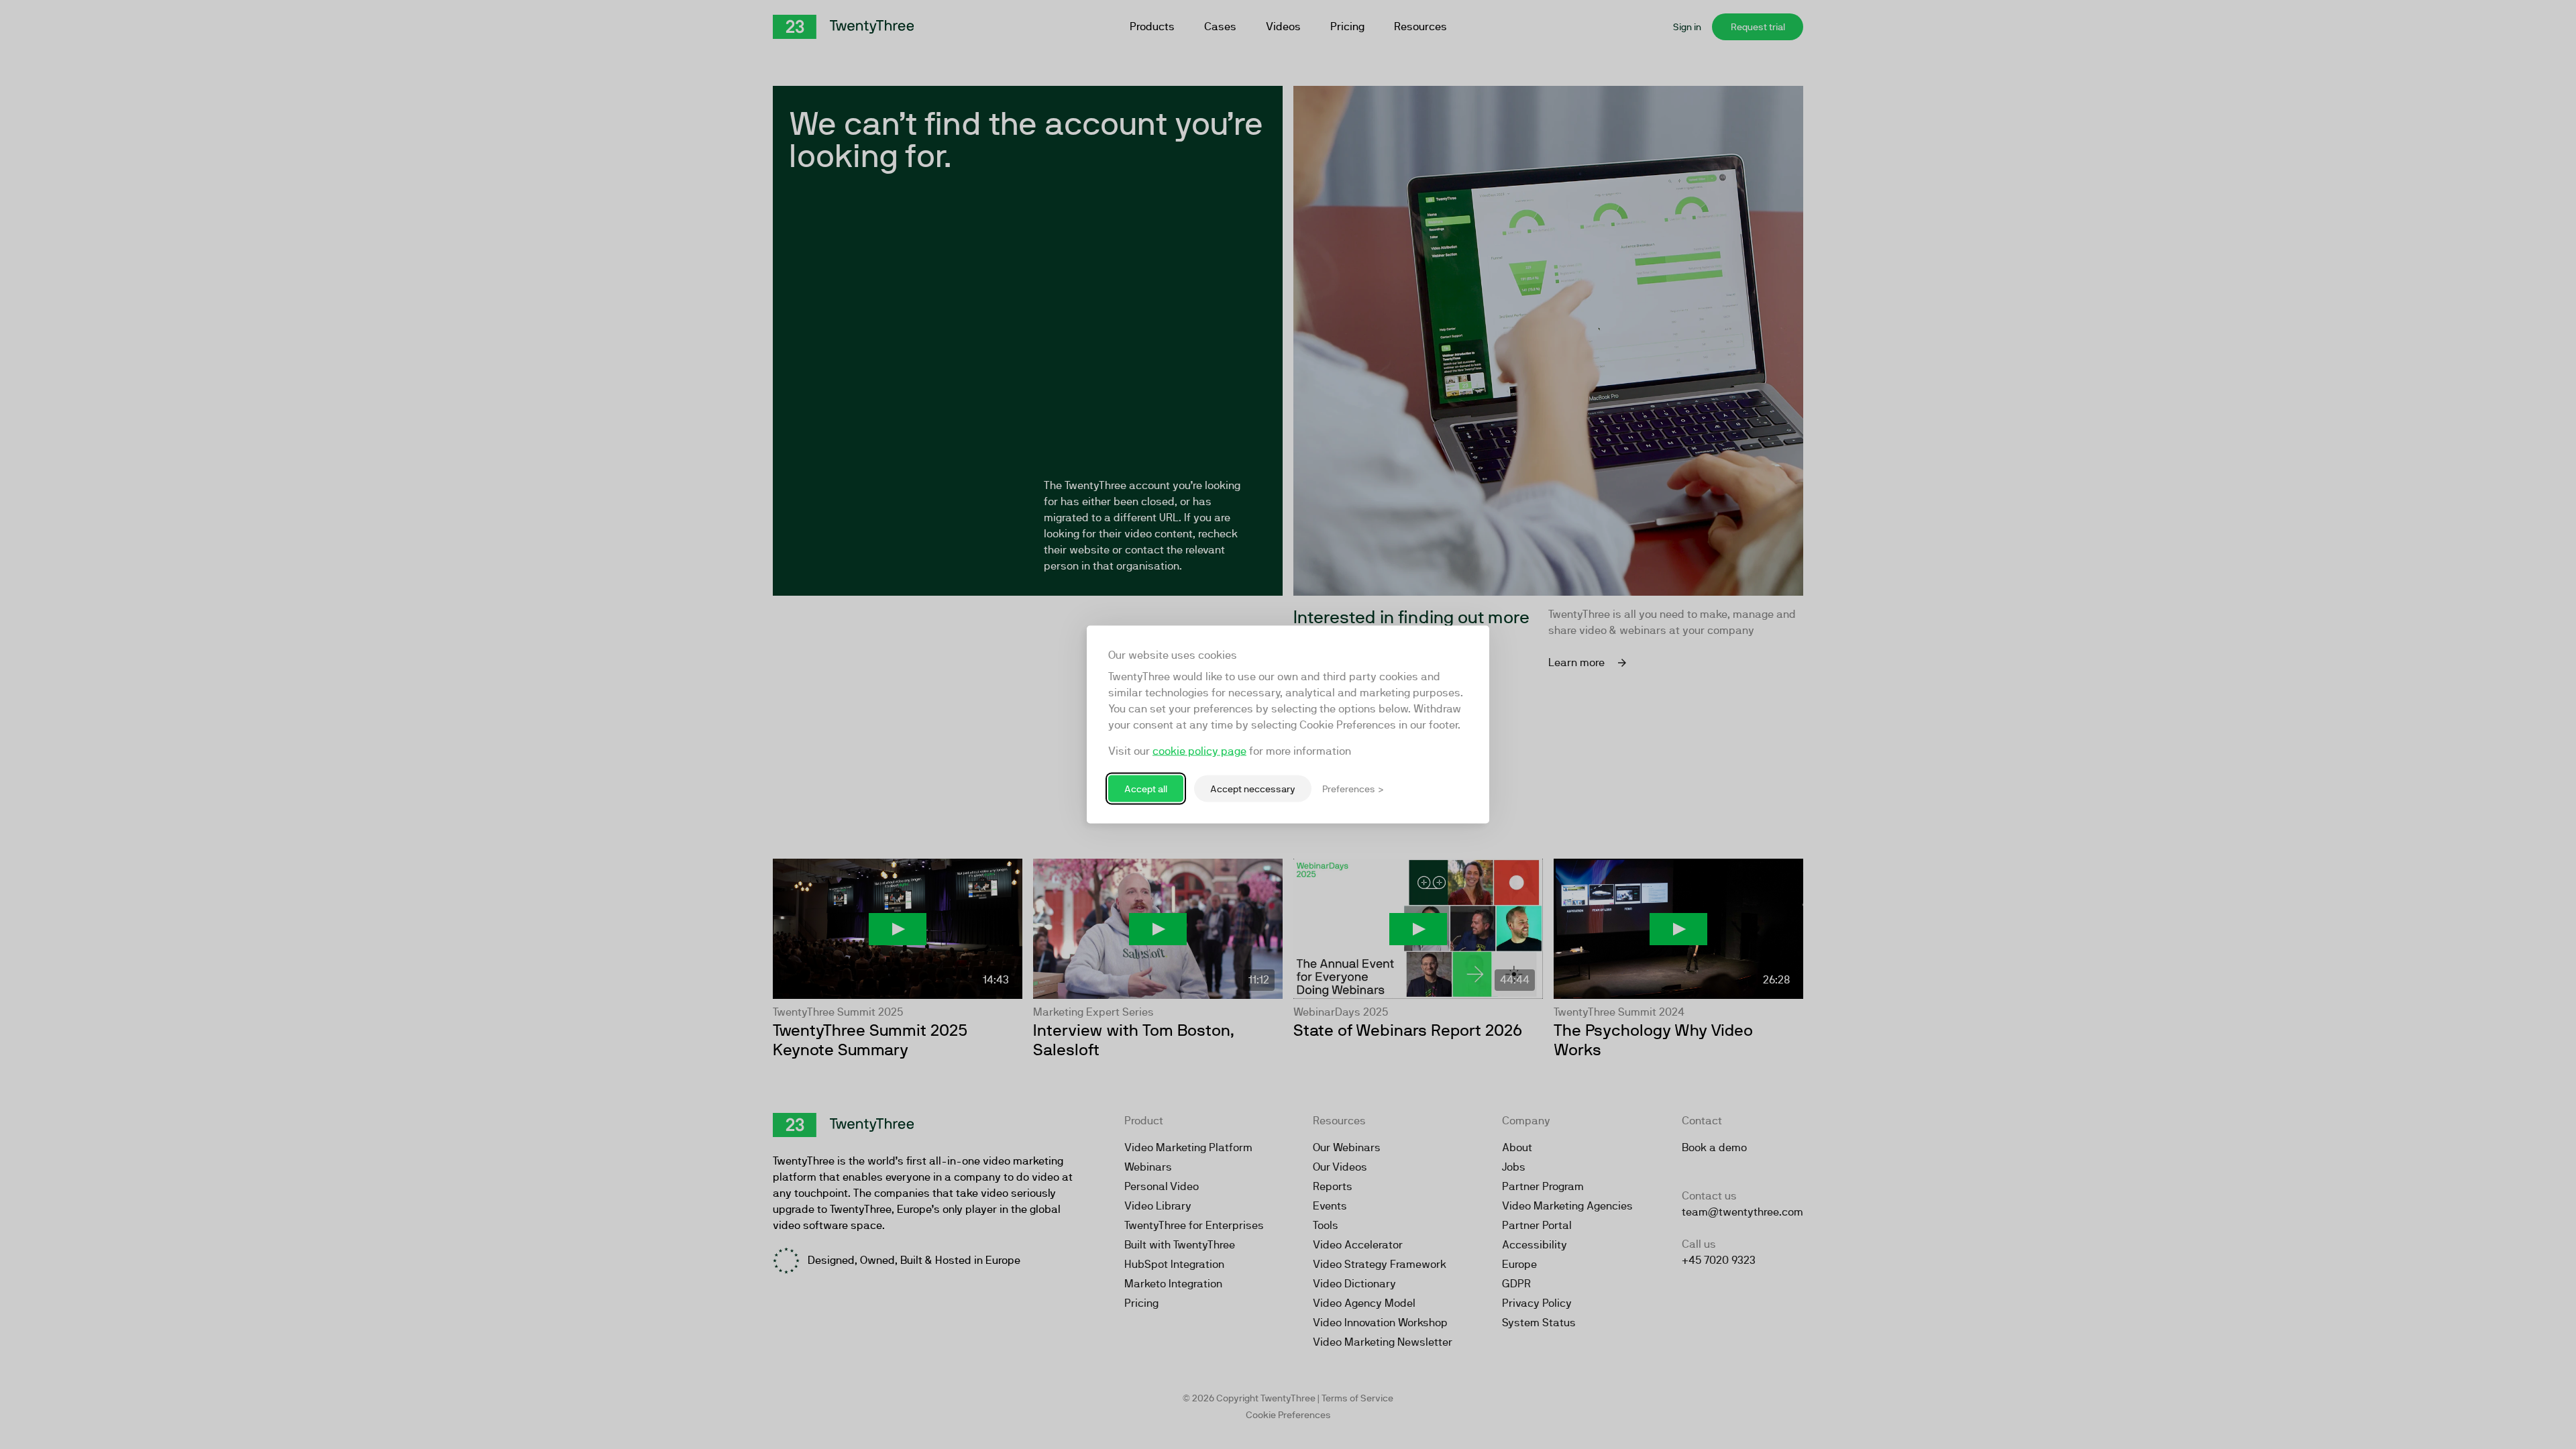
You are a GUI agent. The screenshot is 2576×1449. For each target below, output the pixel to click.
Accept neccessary (1253, 788)
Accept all (1146, 788)
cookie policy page (1199, 751)
